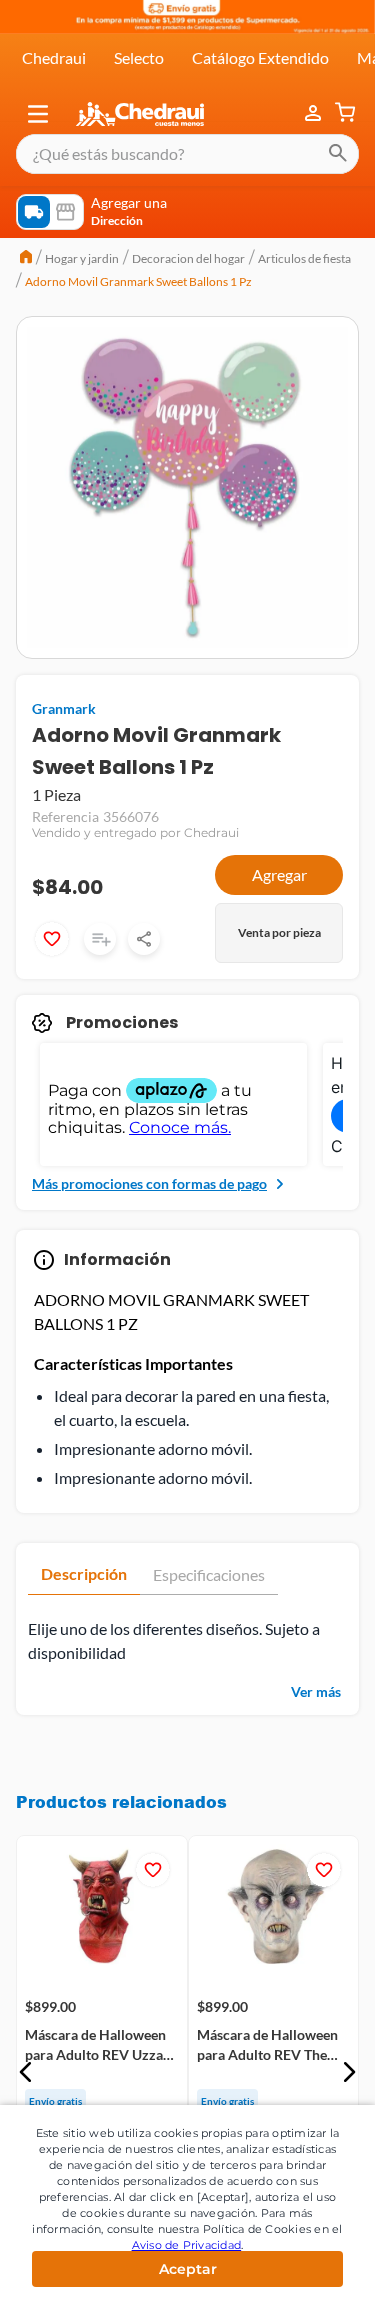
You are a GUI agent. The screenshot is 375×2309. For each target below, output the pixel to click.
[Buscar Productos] (338, 154)
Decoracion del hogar (188, 258)
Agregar (279, 874)
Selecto (139, 57)
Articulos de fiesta (304, 258)
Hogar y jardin (82, 258)
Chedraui (54, 57)
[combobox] (187, 154)
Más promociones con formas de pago (149, 1183)
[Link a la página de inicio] (26, 259)
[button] (38, 114)
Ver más (316, 1691)
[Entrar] (315, 114)
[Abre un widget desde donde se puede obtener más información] (293, 2274)
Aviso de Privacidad (187, 2245)
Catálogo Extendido (260, 57)
